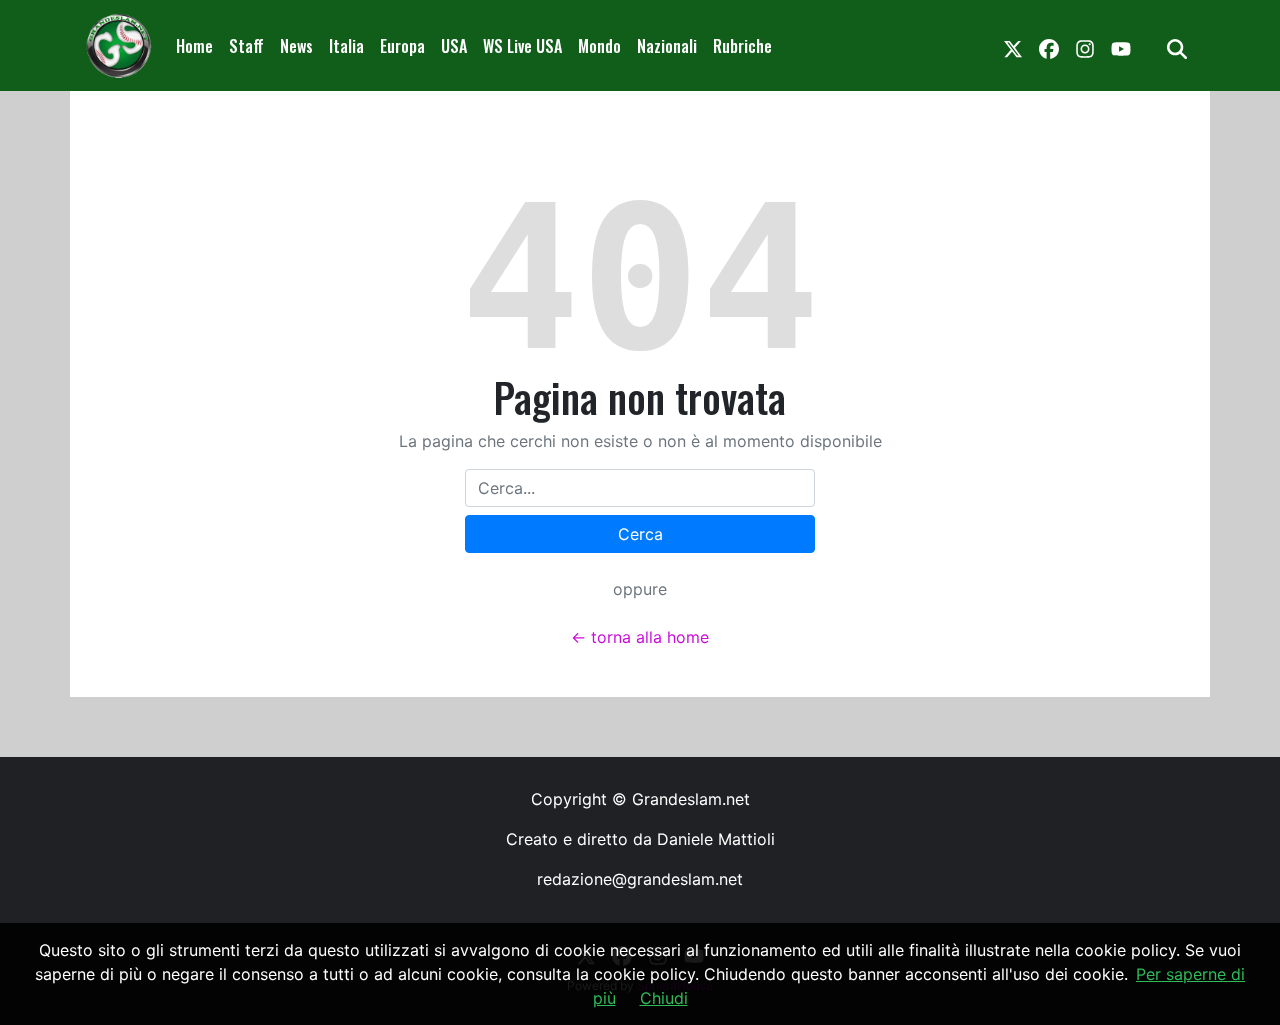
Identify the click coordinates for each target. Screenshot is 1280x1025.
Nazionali (667, 46)
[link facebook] (1049, 46)
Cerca (640, 534)
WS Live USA (522, 46)
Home (194, 46)
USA (454, 46)
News (296, 46)
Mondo (599, 46)
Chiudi (664, 998)
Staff (246, 46)
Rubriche (742, 46)
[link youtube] (1121, 46)
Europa (402, 46)
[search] (1177, 46)
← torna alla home (640, 637)
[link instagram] (1085, 46)
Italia (346, 46)
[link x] (1013, 46)
